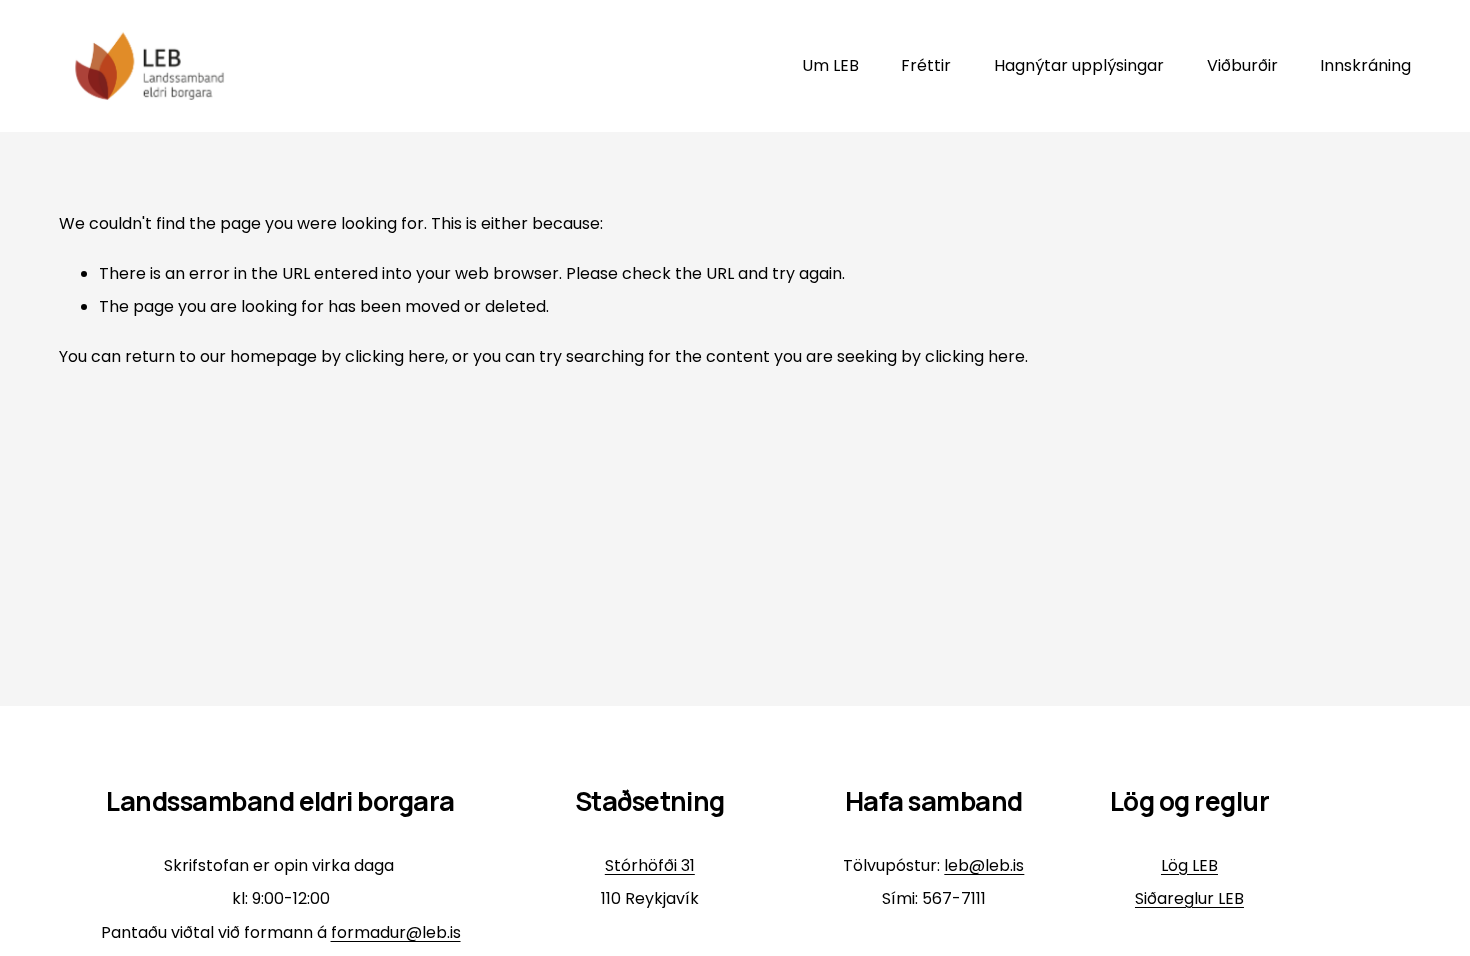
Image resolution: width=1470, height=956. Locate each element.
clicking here (395, 356)
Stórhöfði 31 (650, 865)
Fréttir (926, 65)
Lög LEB (1189, 865)
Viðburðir (1242, 65)
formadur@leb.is (396, 932)
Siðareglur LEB (1189, 898)
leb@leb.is (984, 865)
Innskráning (1365, 65)
